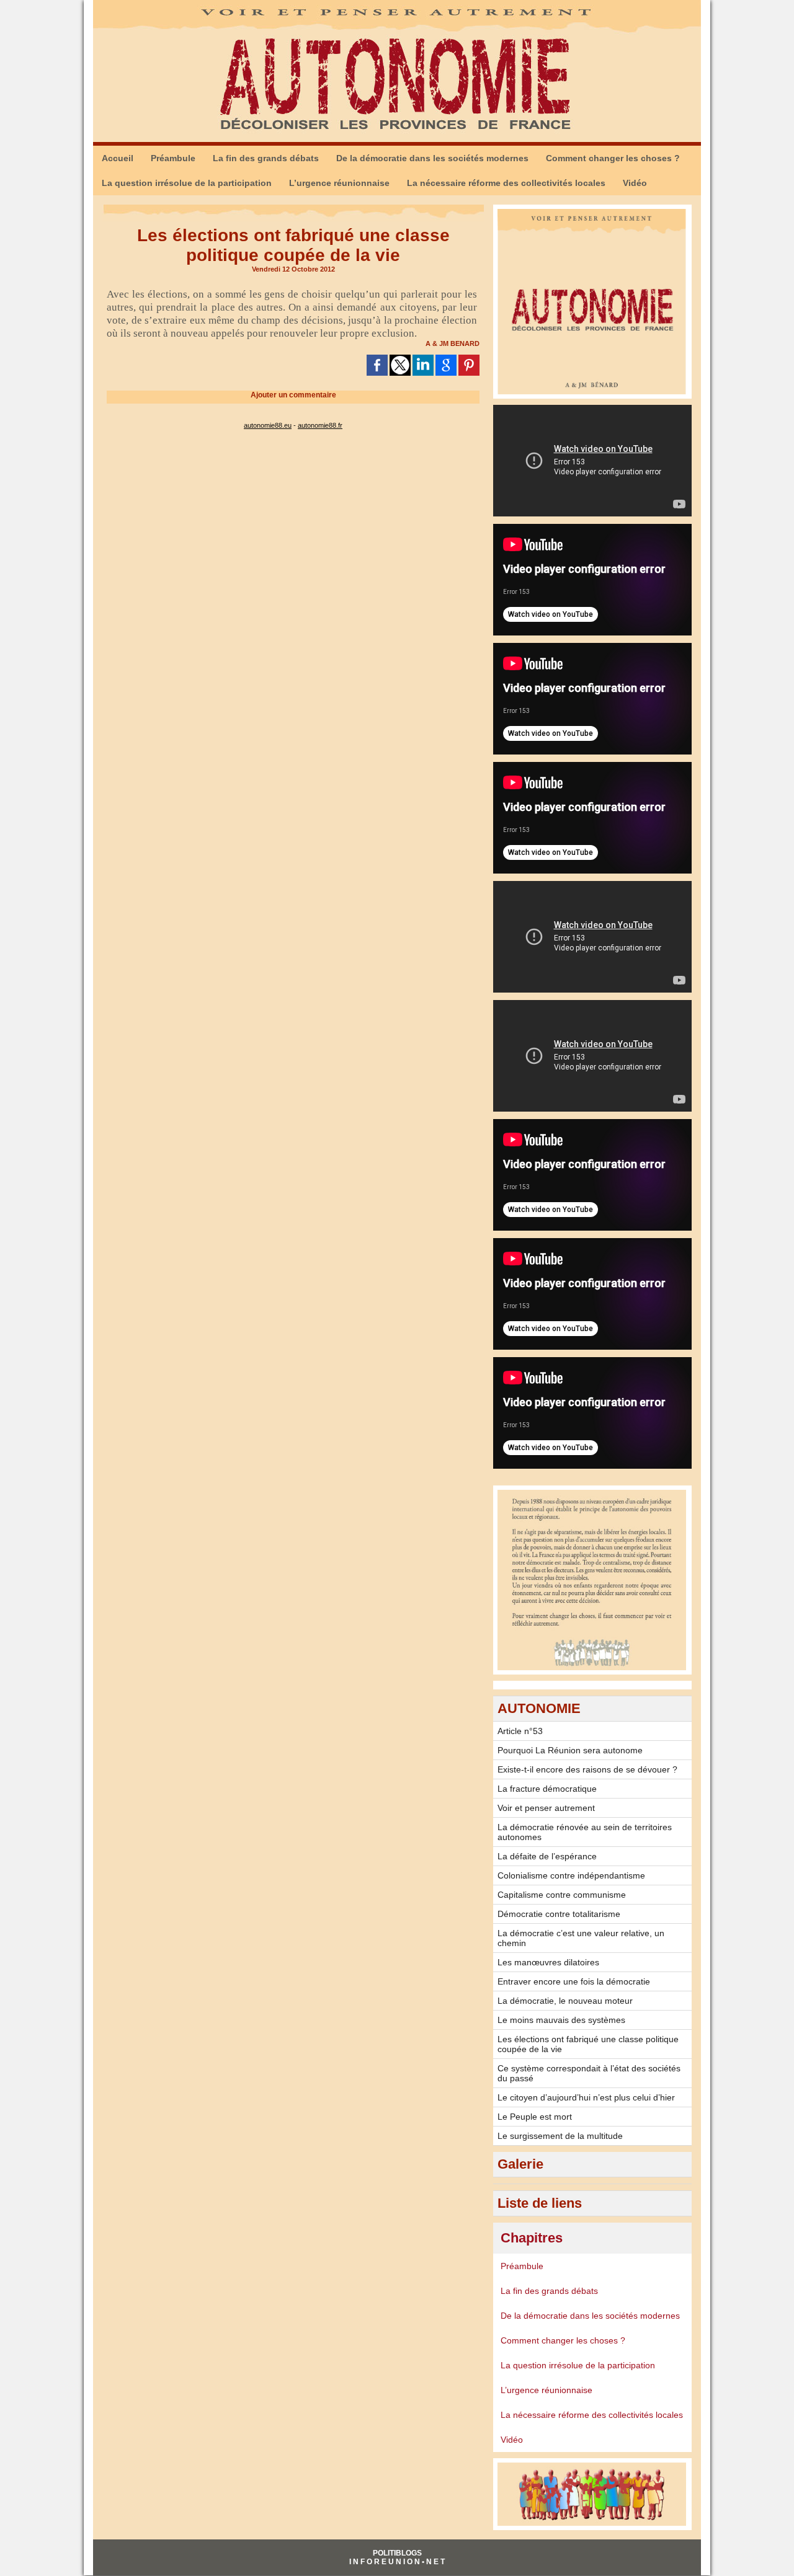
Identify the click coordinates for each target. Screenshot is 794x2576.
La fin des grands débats (266, 158)
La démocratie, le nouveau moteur (565, 2001)
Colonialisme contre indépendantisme (571, 1875)
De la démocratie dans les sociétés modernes (432, 158)
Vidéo (635, 183)
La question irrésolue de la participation (187, 183)
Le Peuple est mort (535, 2117)
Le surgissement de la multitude (560, 2136)
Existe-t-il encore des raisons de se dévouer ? (587, 1769)
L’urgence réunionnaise (339, 183)
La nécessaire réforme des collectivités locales (506, 183)
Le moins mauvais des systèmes (561, 2020)
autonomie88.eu (268, 425)
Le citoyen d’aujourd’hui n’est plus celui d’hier (586, 2097)
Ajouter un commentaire (293, 395)
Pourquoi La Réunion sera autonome (570, 1750)
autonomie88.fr (320, 425)
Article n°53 (520, 1731)
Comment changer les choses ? (613, 158)
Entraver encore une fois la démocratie (574, 1981)
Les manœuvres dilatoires (548, 1962)
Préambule (173, 158)
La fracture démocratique (547, 1789)
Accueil (118, 158)
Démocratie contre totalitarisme (559, 1914)
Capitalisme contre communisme (562, 1895)
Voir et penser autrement (546, 1808)
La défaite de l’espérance (547, 1856)
